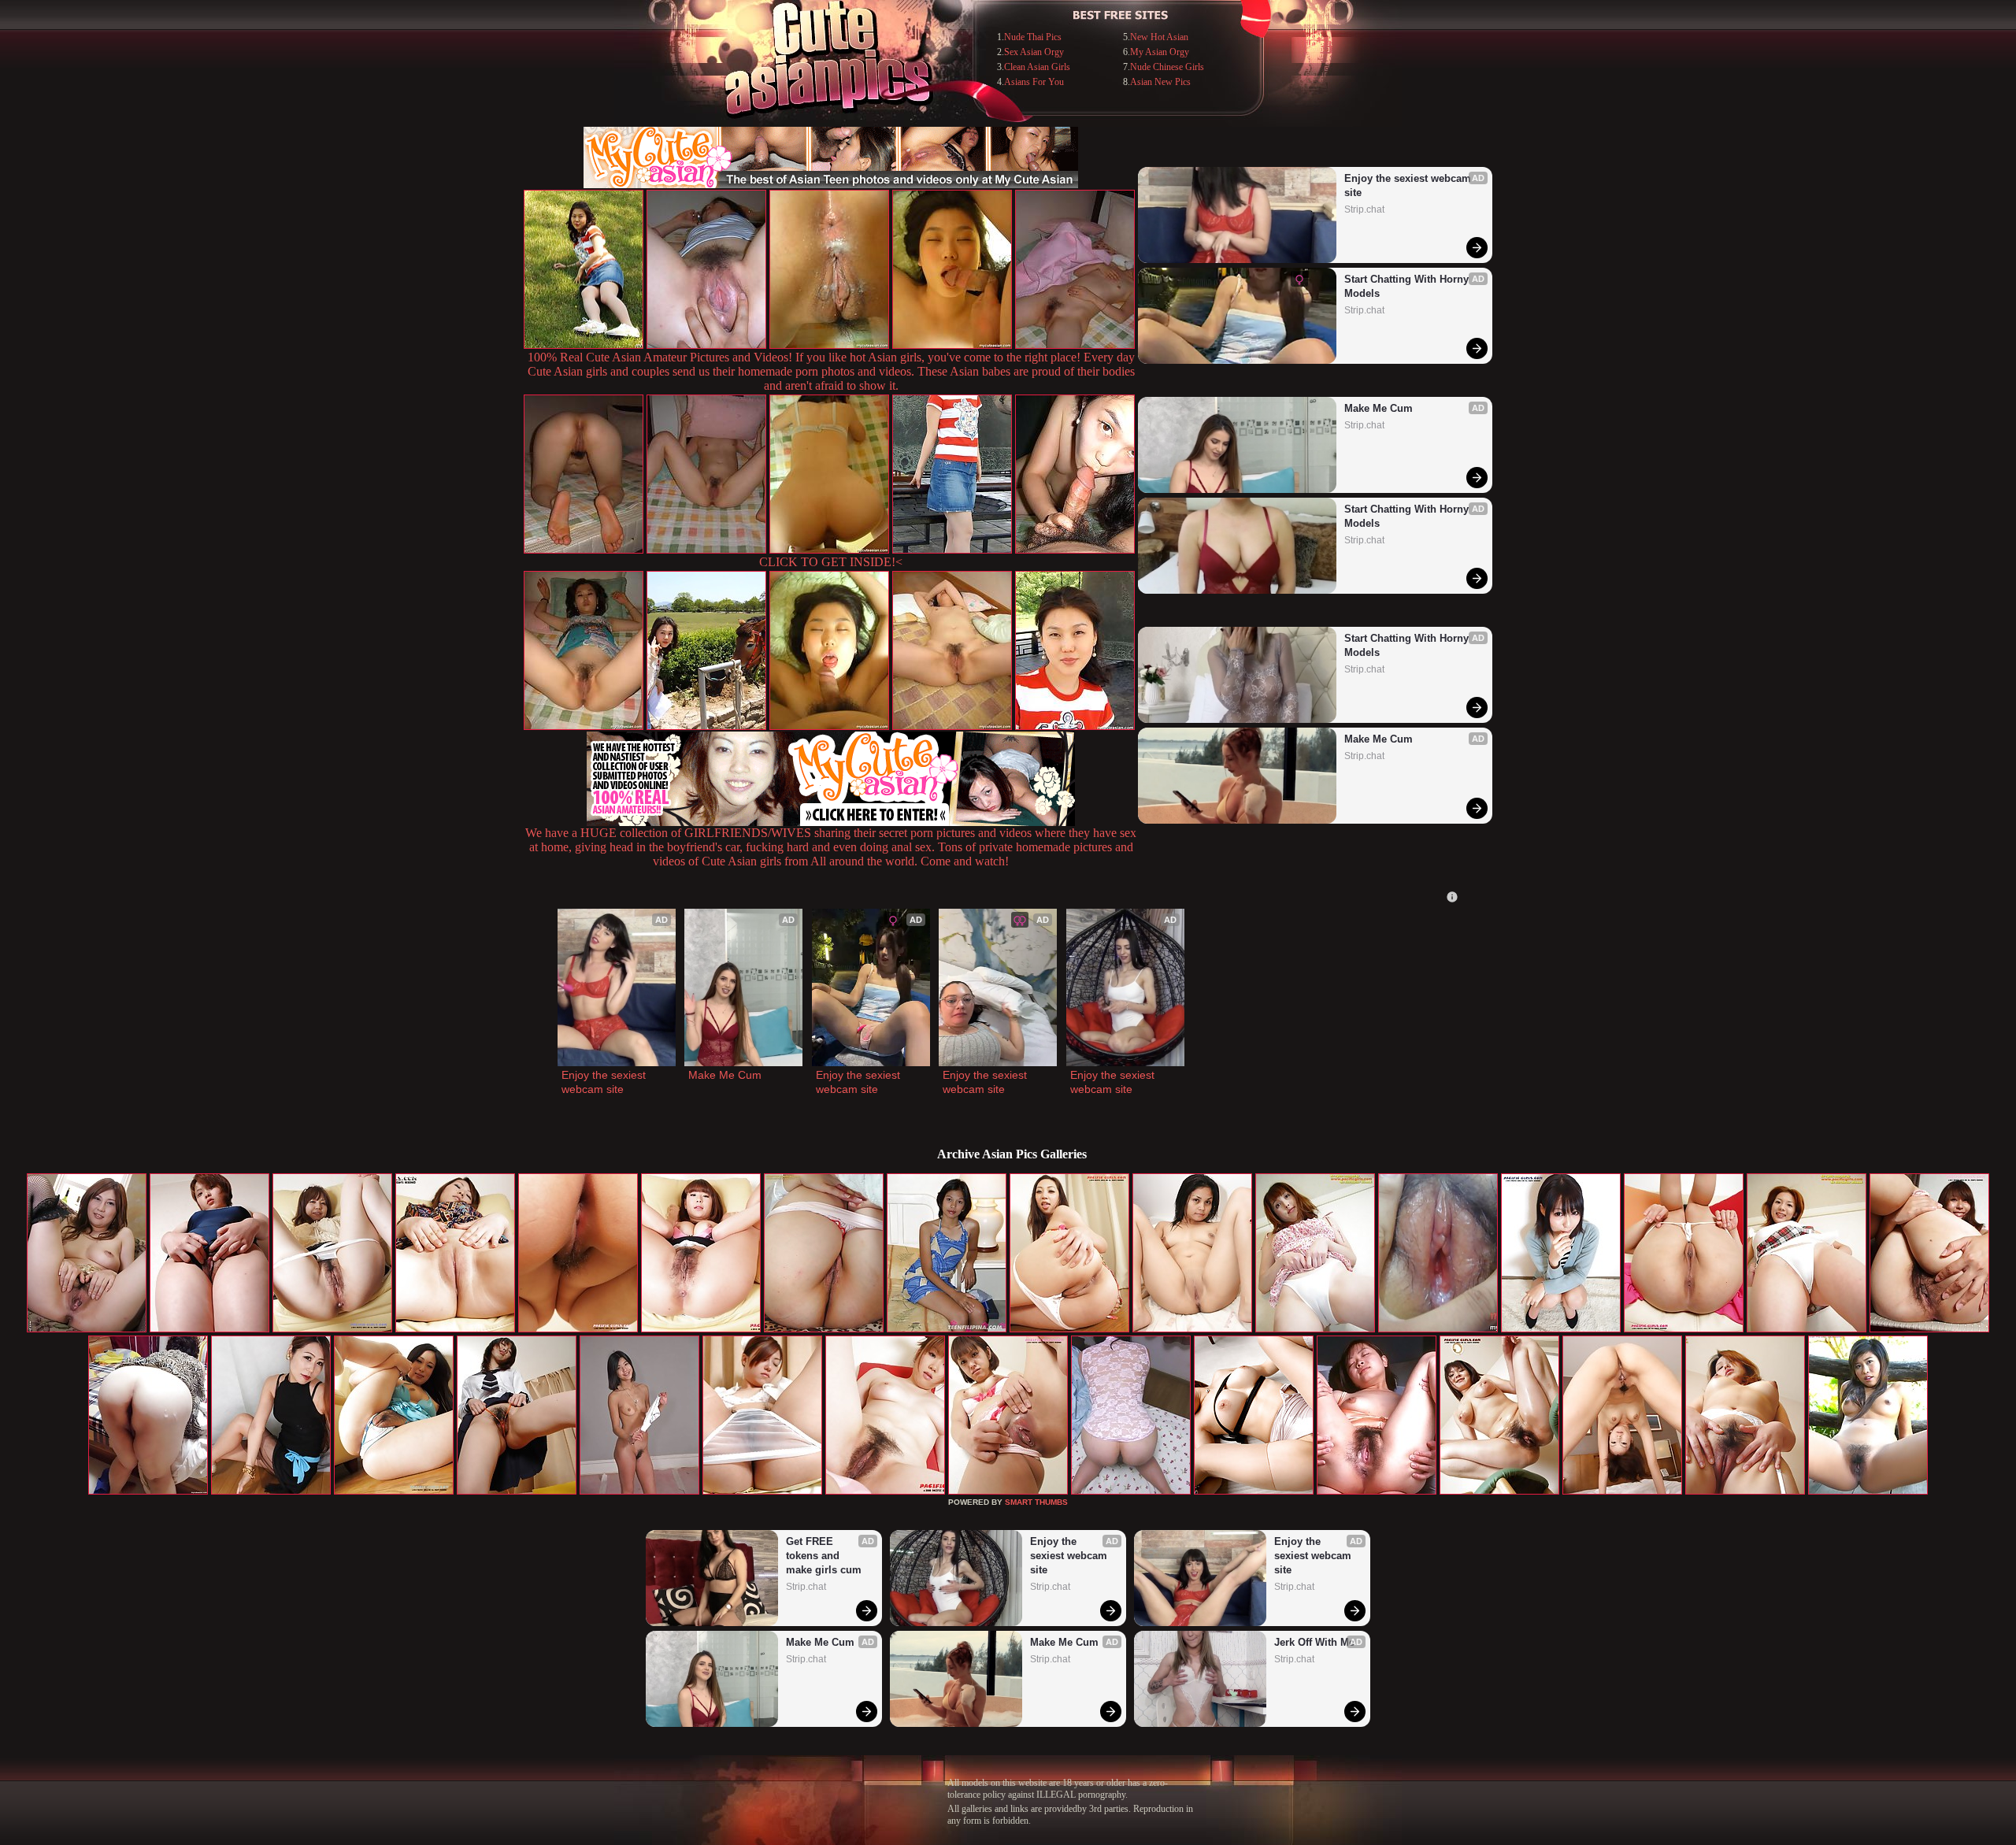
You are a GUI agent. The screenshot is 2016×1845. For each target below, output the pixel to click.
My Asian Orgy (1160, 52)
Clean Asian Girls (1037, 67)
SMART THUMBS (1036, 1502)
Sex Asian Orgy (1034, 52)
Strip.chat (1364, 209)
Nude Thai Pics (1033, 37)
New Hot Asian (1159, 37)
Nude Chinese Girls (1167, 67)
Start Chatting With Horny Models (1408, 286)
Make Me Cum (1379, 408)
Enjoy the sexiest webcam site (1409, 185)
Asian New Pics (1160, 82)
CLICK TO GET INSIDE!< (831, 562)
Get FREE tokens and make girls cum (824, 1556)
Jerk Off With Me (1314, 1642)
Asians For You (1034, 82)
